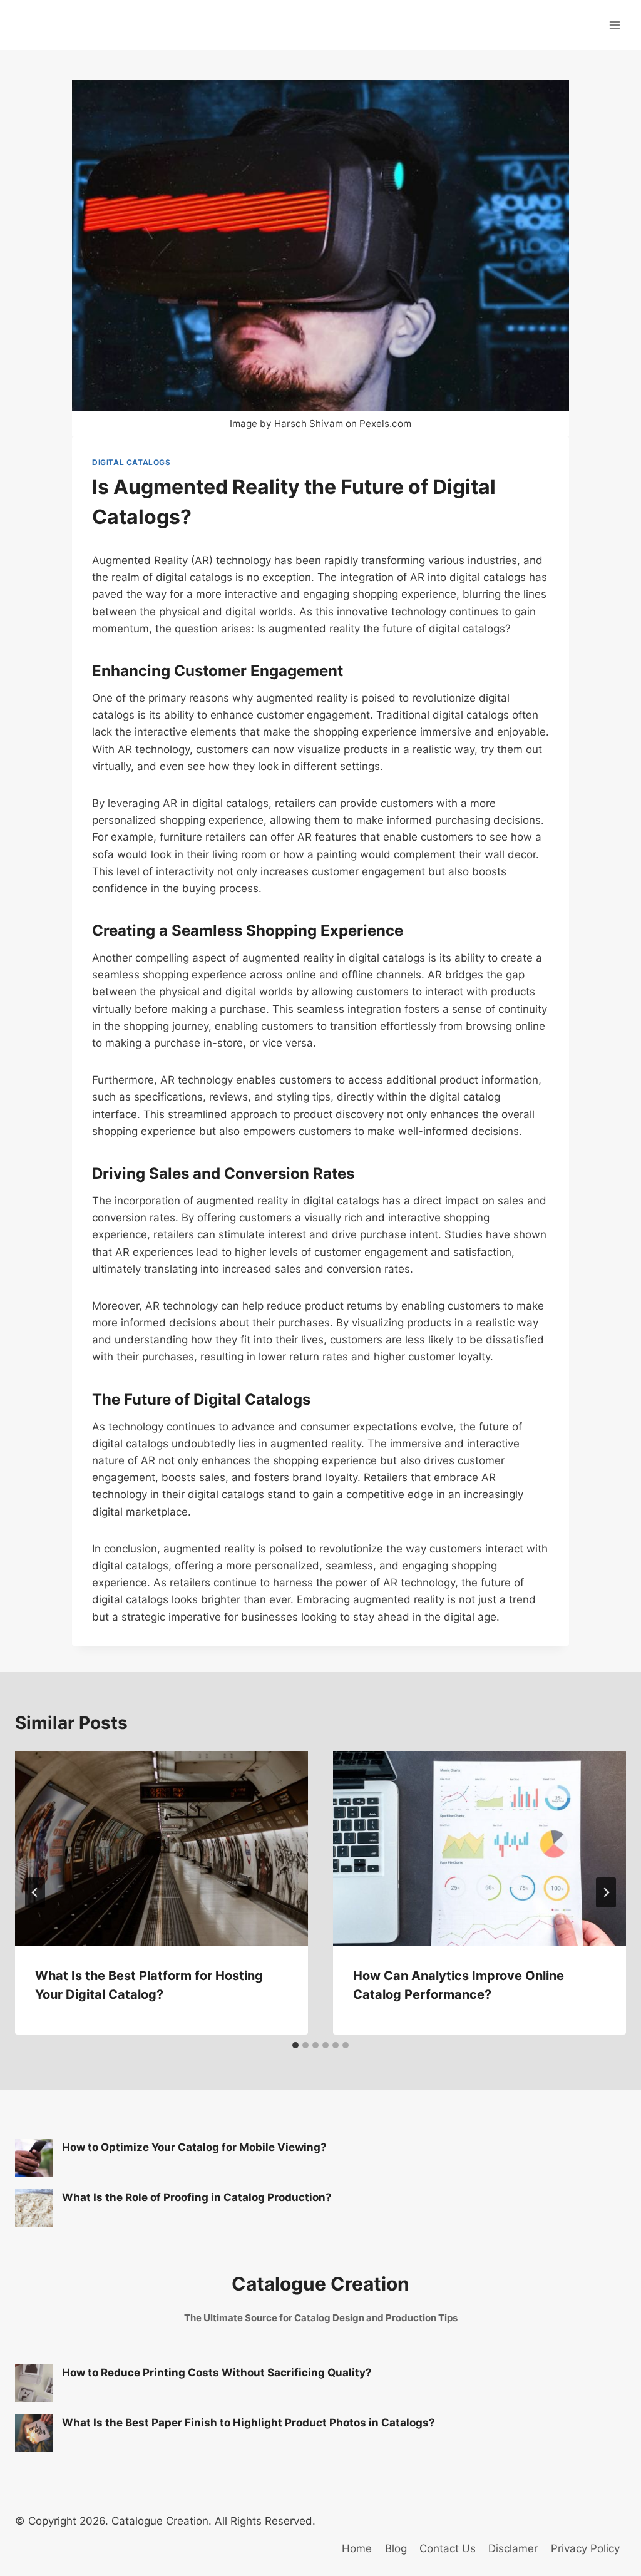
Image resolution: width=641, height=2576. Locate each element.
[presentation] (162, 1849)
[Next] (606, 1892)
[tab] (295, 2045)
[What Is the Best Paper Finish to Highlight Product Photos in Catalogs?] (34, 2433)
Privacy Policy (585, 2548)
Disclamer (513, 2548)
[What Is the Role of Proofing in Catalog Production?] (34, 2208)
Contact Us (448, 2548)
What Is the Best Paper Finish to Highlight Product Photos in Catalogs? (249, 2423)
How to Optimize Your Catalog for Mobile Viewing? (194, 2147)
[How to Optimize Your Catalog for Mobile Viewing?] (34, 2158)
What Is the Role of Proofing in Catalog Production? (197, 2197)
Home (357, 2548)
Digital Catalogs (131, 462)
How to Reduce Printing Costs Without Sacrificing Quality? (217, 2373)
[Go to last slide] (35, 1892)
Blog (396, 2548)
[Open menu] (614, 25)
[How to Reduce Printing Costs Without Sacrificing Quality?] (34, 2383)
